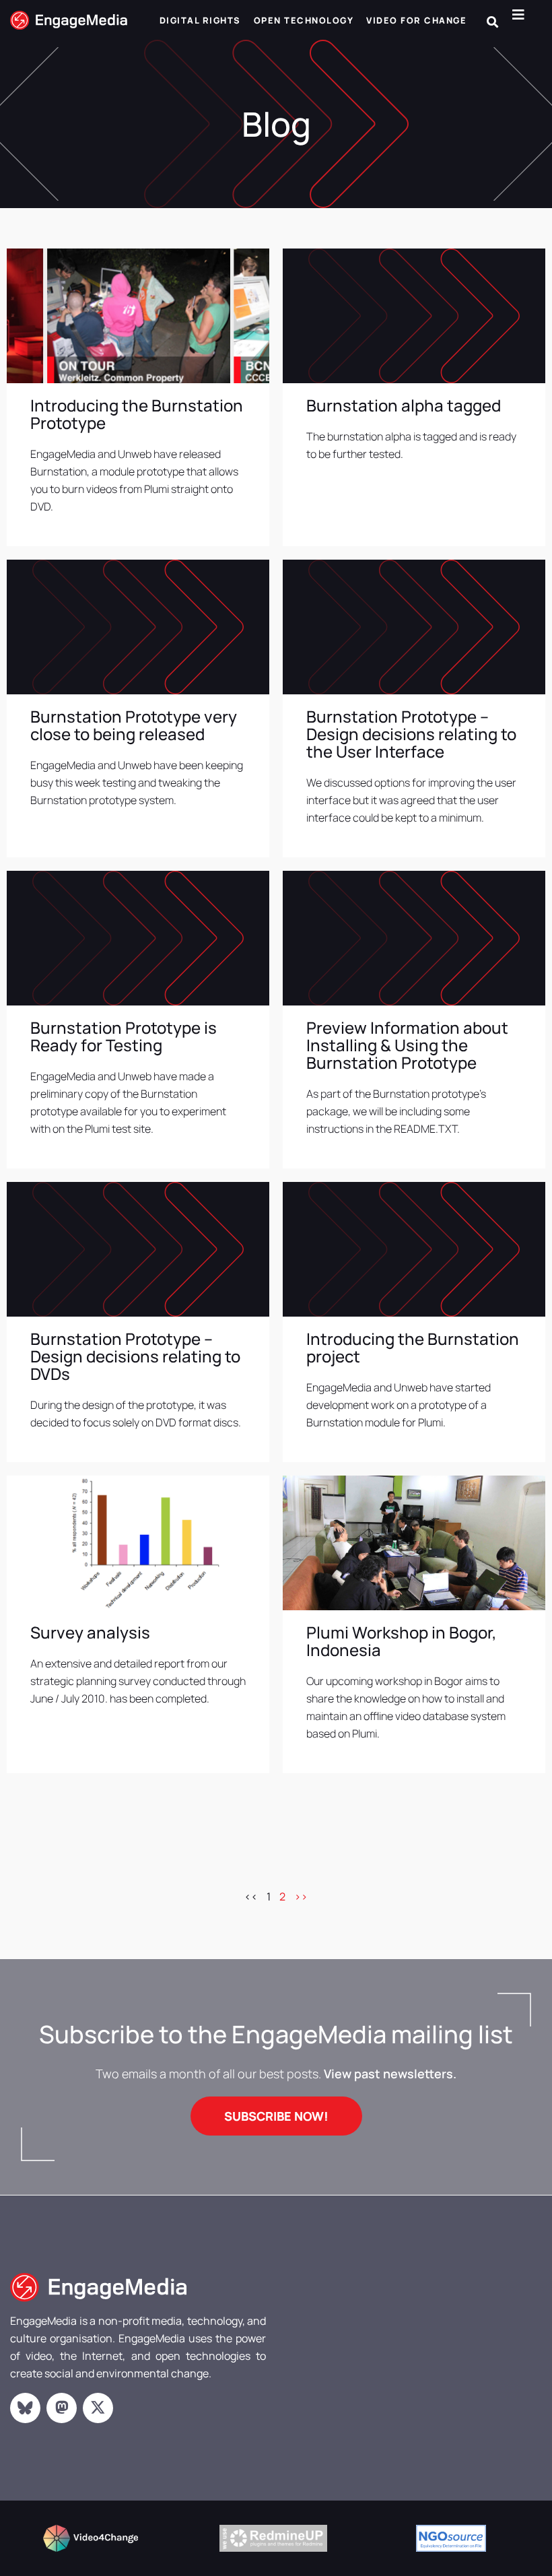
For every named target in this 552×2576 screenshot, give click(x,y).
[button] (492, 22)
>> (301, 1896)
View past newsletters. (390, 2074)
